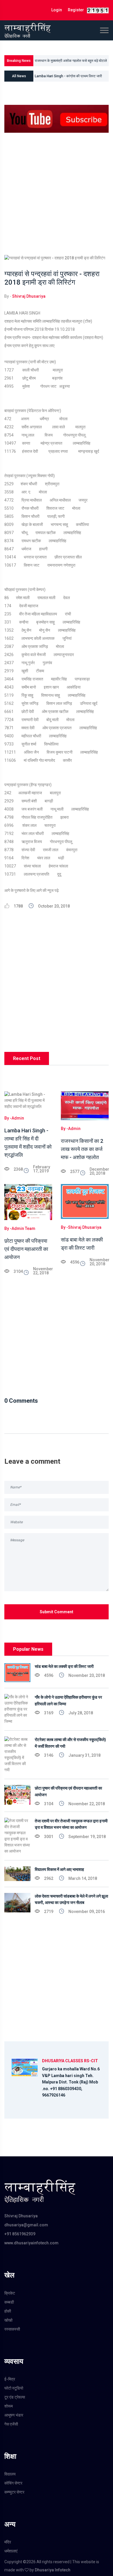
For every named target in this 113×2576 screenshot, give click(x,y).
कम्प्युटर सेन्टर (14, 2492)
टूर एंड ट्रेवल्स (15, 2397)
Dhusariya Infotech (53, 2570)
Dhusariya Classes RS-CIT (70, 2061)
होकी (8, 2311)
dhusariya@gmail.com (26, 2225)
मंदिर (8, 2542)
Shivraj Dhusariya (29, 296)
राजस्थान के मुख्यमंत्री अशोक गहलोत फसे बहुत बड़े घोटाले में (71, 62)
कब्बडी (9, 2302)
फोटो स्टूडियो (14, 2388)
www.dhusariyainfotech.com (31, 2243)
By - (8, 1118)
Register (76, 10)
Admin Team (23, 1228)
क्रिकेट (10, 2293)
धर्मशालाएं (11, 2551)
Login (57, 10)
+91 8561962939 (20, 2234)
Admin (18, 1118)
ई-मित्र (10, 2379)
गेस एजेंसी (11, 2424)
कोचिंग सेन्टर (13, 2483)
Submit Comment (57, 1612)
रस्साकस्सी (12, 2329)
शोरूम (9, 2406)
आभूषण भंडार (14, 2415)
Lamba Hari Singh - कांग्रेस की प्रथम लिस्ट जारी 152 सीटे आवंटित (68, 78)
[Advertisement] (57, 198)
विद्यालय (10, 2474)
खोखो (8, 2320)
